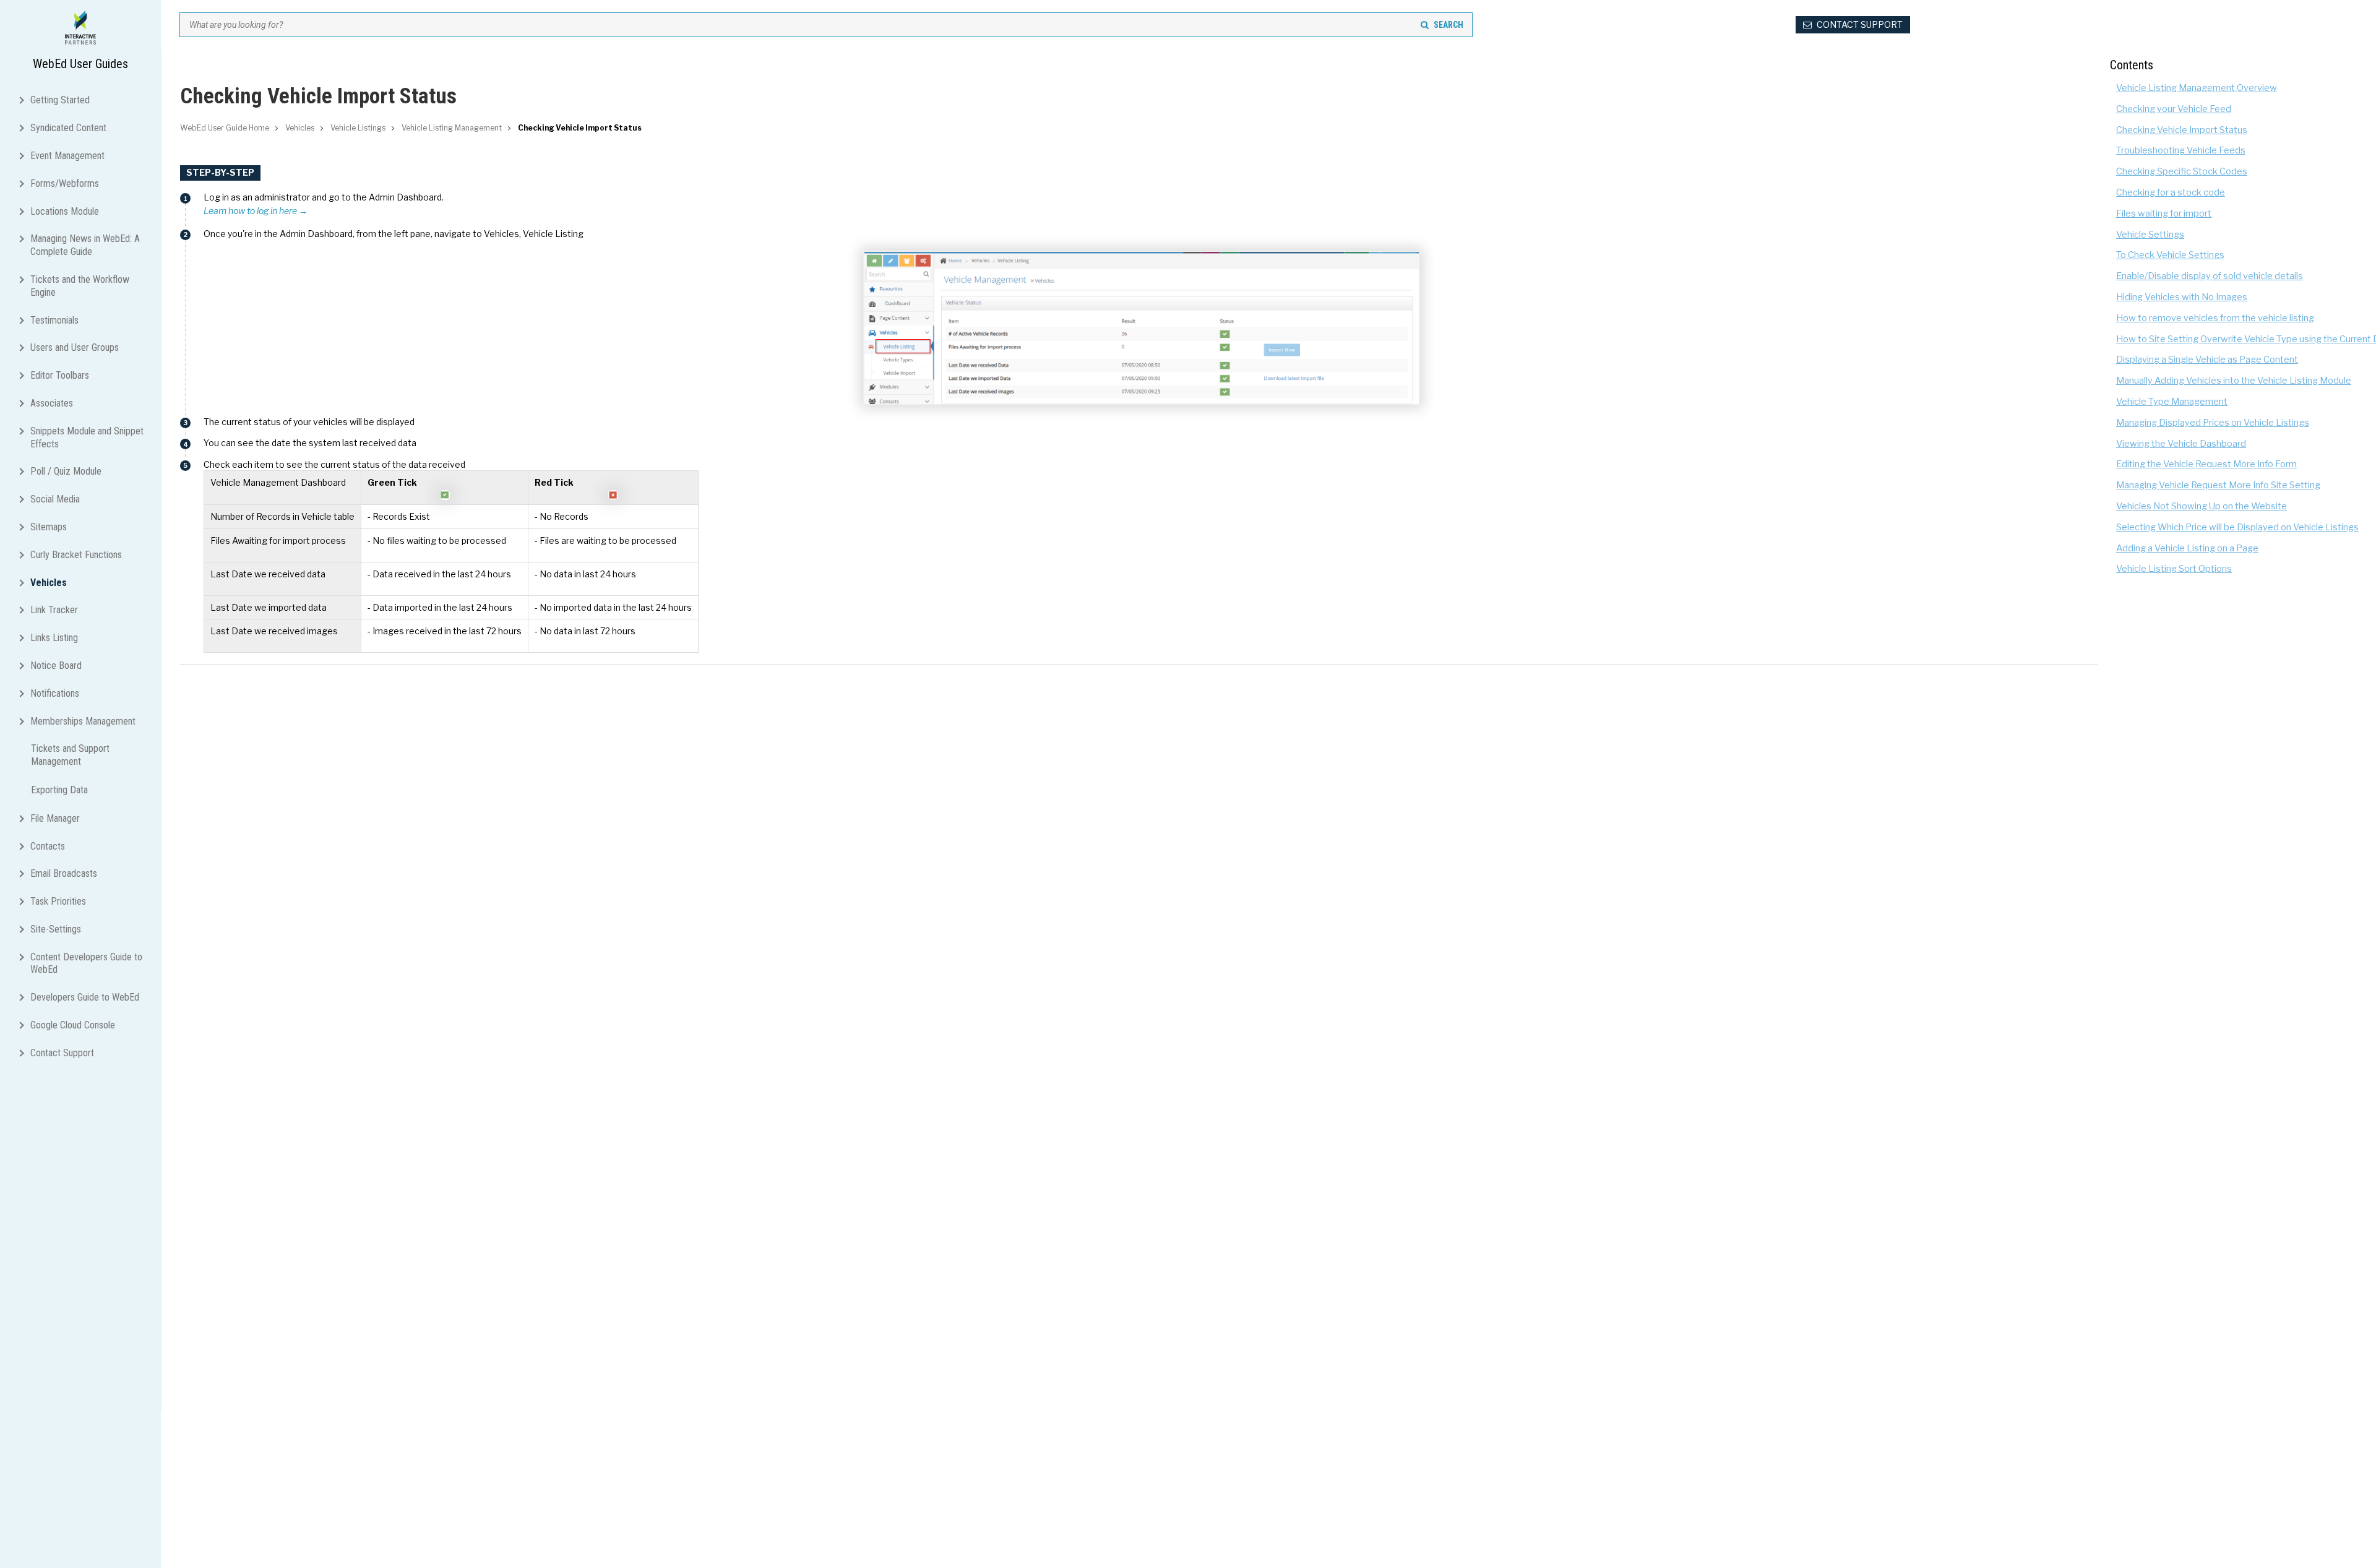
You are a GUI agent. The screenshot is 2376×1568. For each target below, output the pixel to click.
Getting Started (60, 100)
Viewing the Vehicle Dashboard (2181, 444)
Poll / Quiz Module (66, 471)
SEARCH (1448, 25)
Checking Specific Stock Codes (2182, 171)
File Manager (55, 818)
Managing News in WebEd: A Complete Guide (85, 245)
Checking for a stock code (2171, 192)
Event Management (67, 156)
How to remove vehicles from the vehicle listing (2215, 318)
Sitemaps (49, 527)
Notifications (55, 693)
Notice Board (56, 666)
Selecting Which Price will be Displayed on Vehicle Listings (2237, 527)
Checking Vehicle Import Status (2182, 130)
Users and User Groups (75, 347)
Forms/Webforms (65, 183)
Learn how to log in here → (256, 211)
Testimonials (54, 320)
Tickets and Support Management (70, 755)
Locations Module (65, 211)
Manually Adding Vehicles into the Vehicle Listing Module (2234, 381)
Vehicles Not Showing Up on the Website (2202, 506)
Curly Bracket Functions (76, 555)
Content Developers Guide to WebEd (86, 963)
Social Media (55, 499)
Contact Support (62, 1053)
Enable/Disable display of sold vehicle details (2210, 276)
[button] (24, 99)
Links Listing (54, 638)
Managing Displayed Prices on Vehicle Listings (2213, 423)
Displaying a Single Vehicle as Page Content (2207, 360)
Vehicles (49, 583)
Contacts (48, 846)
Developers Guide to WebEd (85, 997)
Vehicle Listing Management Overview (2197, 88)
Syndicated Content (68, 128)
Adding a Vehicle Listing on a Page (2187, 548)
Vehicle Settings (2150, 235)
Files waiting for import (2164, 213)
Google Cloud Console (73, 1025)
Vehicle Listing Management (452, 128)
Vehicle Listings (358, 128)
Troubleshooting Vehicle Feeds (2181, 150)
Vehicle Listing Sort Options (2174, 569)
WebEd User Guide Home (225, 128)
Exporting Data (59, 790)
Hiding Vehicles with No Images (2182, 297)
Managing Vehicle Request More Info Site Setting (2218, 485)
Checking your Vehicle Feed (2174, 109)
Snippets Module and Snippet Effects (87, 437)
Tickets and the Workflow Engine (80, 286)
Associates (52, 403)
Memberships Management (83, 721)
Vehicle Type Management (2172, 402)
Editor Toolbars (60, 375)
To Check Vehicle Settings (2170, 255)
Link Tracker (54, 610)
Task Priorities (58, 901)
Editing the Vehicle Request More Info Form (2206, 464)
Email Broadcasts (64, 873)
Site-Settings (56, 929)
